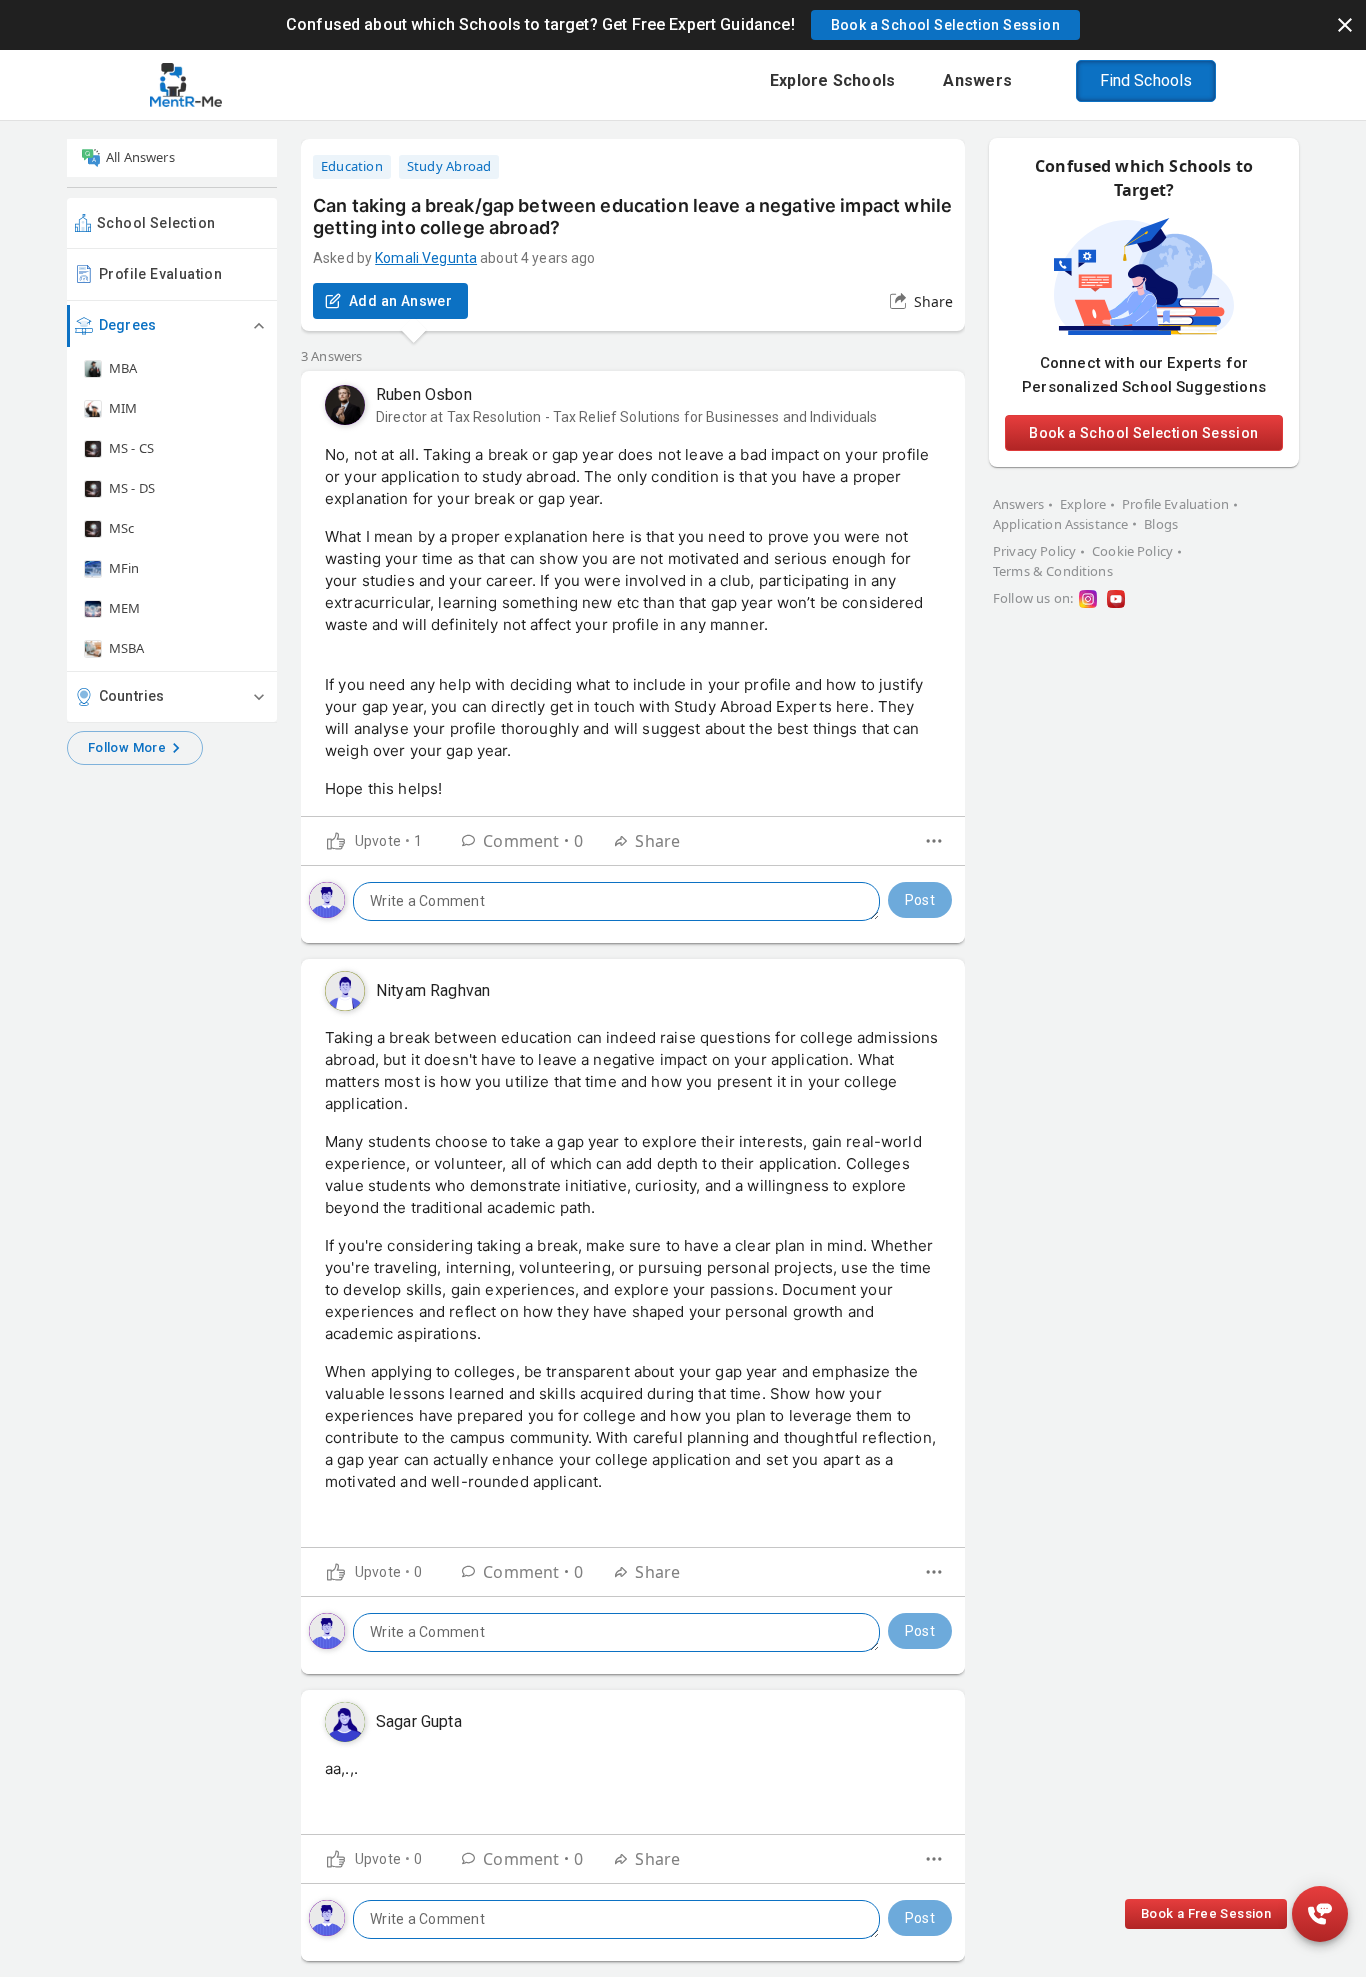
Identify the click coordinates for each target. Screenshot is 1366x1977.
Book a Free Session (1206, 1913)
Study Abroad (449, 166)
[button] (945, 25)
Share (933, 301)
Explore (1083, 504)
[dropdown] (934, 841)
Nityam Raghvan (433, 990)
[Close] (1345, 25)
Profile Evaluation (160, 274)
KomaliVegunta (426, 258)
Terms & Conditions (1053, 571)
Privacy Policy (1034, 551)
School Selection (156, 223)
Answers (1018, 504)
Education (352, 166)
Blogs (1161, 524)
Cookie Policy (1132, 551)
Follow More (127, 747)
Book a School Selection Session (1143, 433)
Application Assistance (1060, 524)
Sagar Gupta (419, 1721)
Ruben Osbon (424, 394)
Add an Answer (400, 301)
